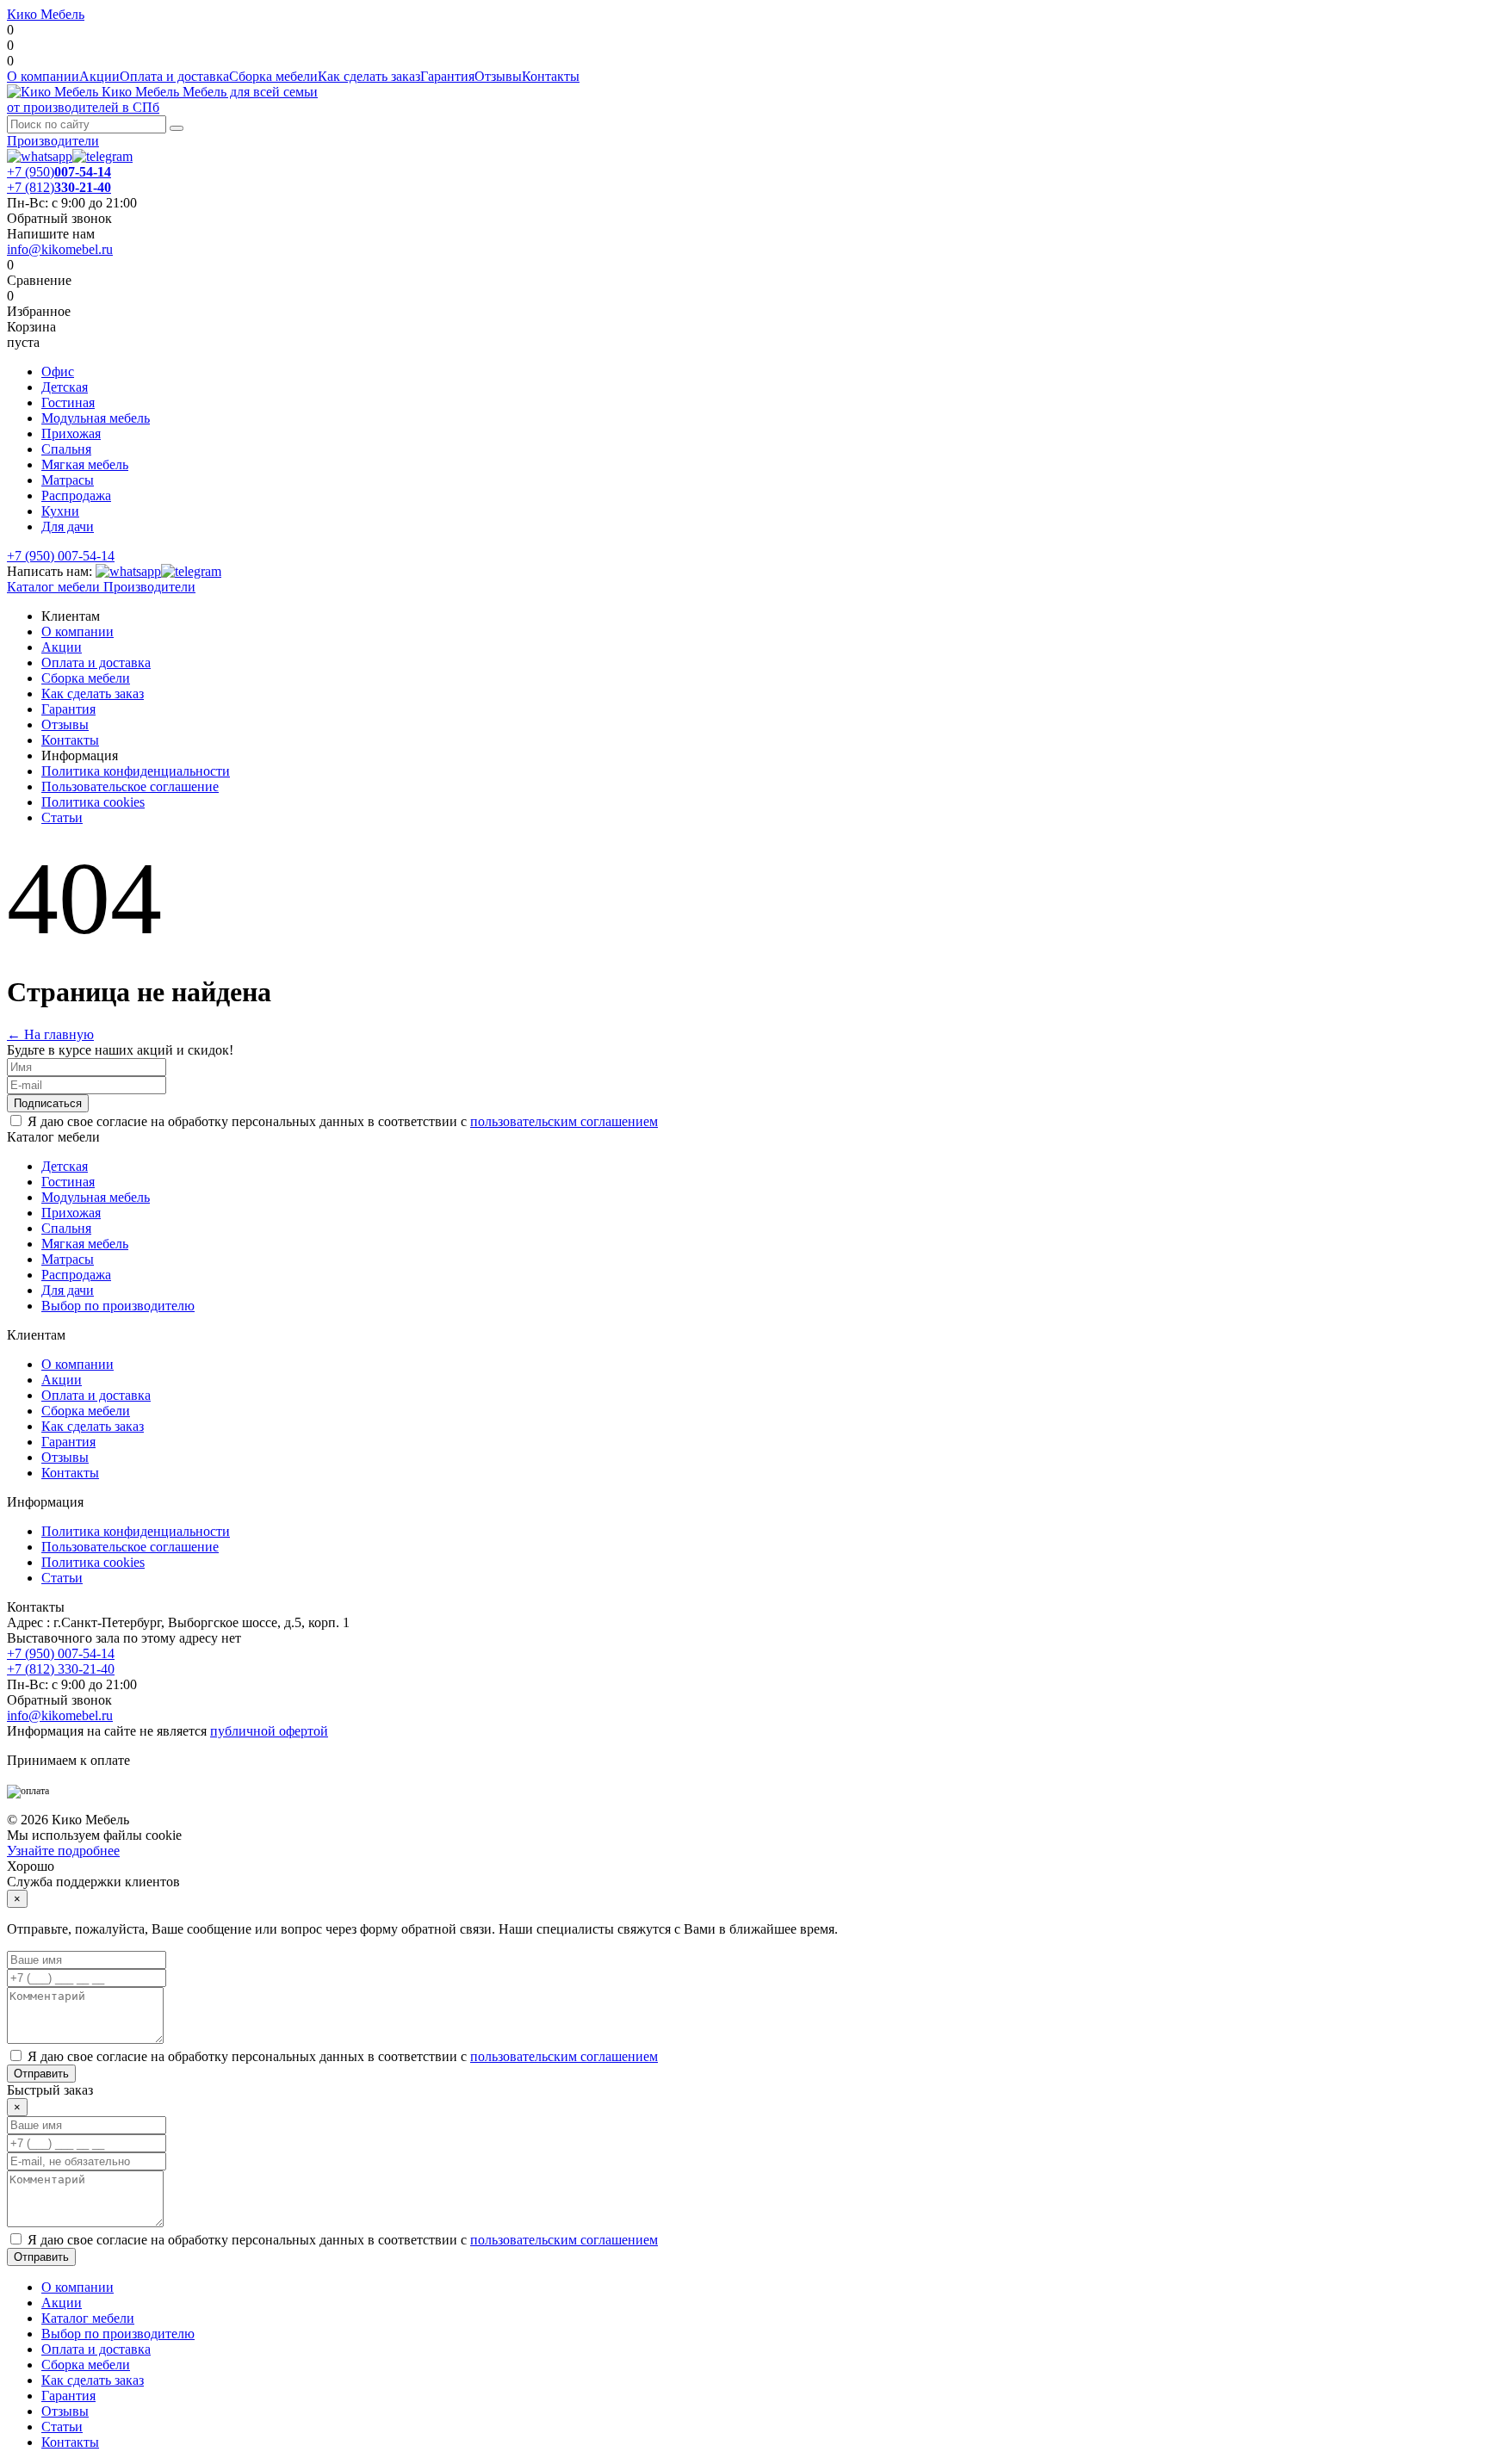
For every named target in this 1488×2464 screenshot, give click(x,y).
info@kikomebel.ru (60, 249)
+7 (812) (59, 187)
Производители (53, 141)
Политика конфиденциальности (136, 771)
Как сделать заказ (369, 76)
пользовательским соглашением (564, 1121)
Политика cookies (93, 802)
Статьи (62, 817)
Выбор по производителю (118, 1306)
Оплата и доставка (174, 76)
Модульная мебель (96, 418)
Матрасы (68, 480)
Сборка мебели (273, 76)
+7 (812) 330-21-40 (61, 1669)
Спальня (66, 449)
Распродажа (76, 495)
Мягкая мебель (85, 464)
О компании (43, 76)
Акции (99, 76)
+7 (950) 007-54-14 (61, 556)
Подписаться (48, 1103)
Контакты (551, 76)
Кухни (60, 511)
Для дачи (68, 526)
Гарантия (447, 76)
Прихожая (71, 433)
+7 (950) (59, 172)
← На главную (50, 1034)
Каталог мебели (53, 587)
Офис (58, 371)
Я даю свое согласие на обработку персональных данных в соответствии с (343, 1121)
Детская (65, 387)
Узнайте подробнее (63, 1851)
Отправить (41, 2074)
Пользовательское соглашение (130, 786)
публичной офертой (269, 1731)
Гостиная (68, 402)
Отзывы (498, 76)
